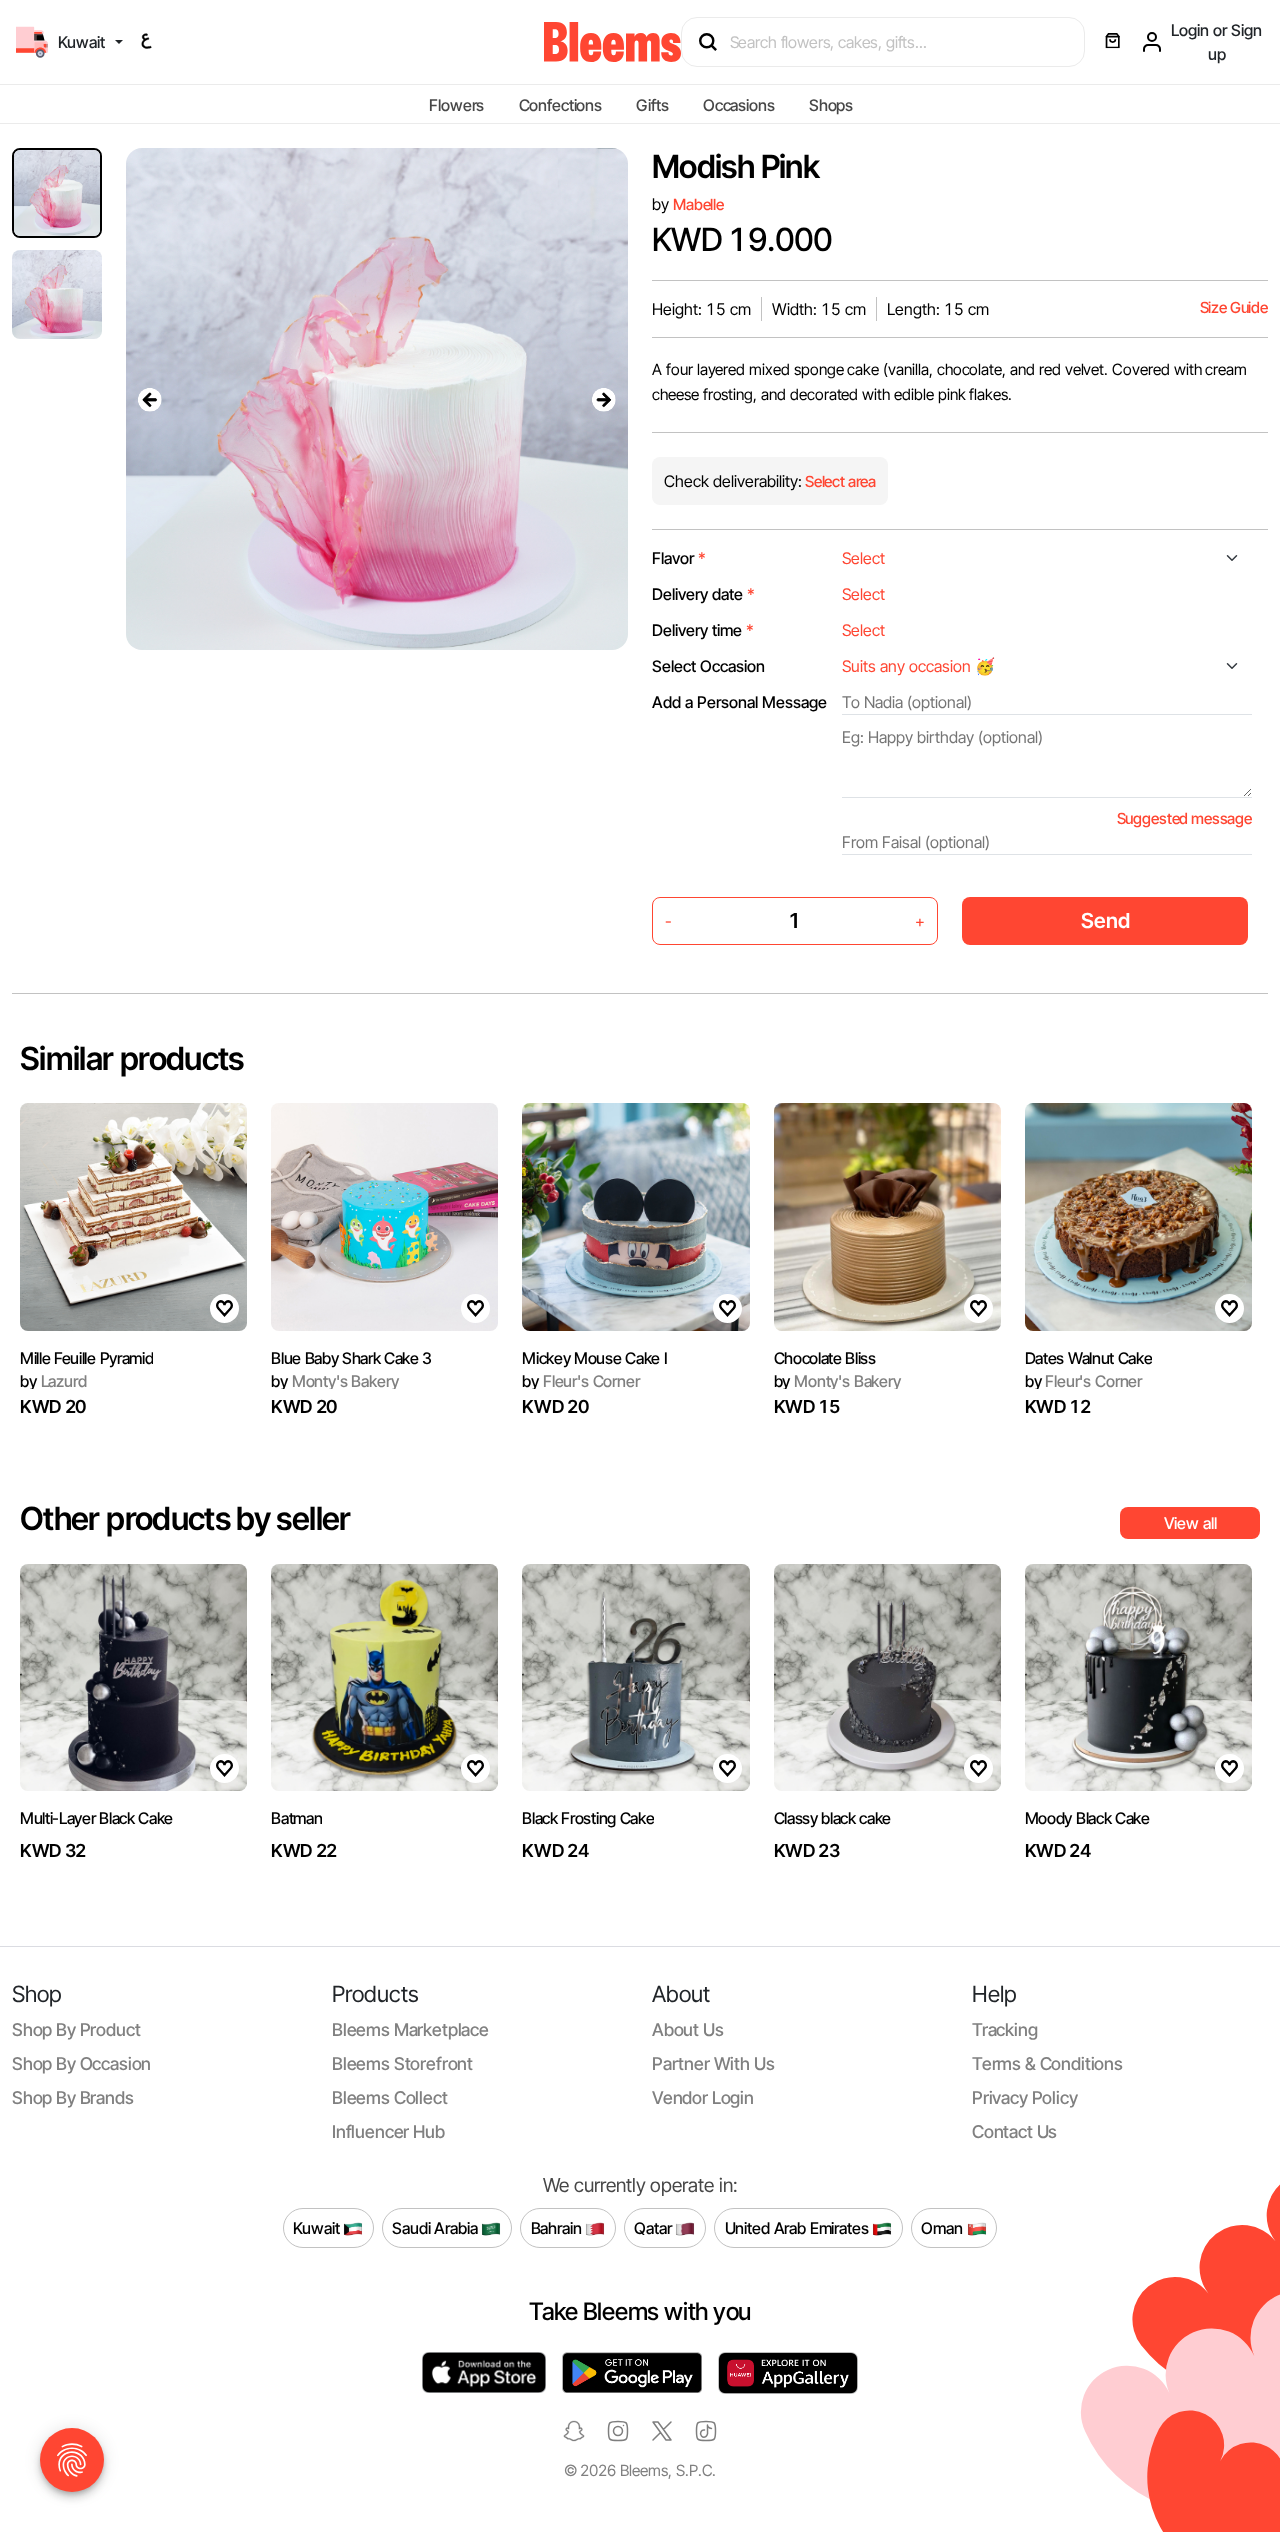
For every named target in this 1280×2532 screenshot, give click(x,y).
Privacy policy (1025, 2097)
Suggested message (1184, 818)
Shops (831, 105)
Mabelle (698, 204)
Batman (296, 1818)
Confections (560, 105)
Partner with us (713, 2063)
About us (688, 2029)
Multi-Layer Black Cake (96, 1818)
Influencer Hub (388, 2131)
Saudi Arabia (436, 2227)
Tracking (1005, 2029)
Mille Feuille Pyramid (86, 1358)
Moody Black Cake (1087, 1818)
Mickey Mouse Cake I (594, 1358)
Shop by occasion (81, 2063)
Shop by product (76, 2029)
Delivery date (703, 594)
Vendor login (703, 2097)
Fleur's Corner (580, 1381)
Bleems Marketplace (410, 2029)
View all (1190, 1523)
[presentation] (150, 399)
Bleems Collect (390, 2097)
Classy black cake (833, 1818)
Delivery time (703, 630)
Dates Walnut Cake (1089, 1358)
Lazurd (53, 1381)
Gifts (652, 105)
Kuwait (318, 2227)
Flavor (679, 558)
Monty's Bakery (334, 1381)
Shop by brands (73, 2097)
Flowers (456, 105)
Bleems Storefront (402, 2063)
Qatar (654, 2227)
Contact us (1014, 2131)
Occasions (739, 105)
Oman (943, 2227)
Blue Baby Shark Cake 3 (351, 1358)
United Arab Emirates (799, 2227)
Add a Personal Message (739, 702)
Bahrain (558, 2227)
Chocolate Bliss (825, 1358)
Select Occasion (708, 666)
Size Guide (1234, 307)
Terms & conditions (1047, 2063)
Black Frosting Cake (588, 1818)
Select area (839, 481)
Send (1105, 920)
